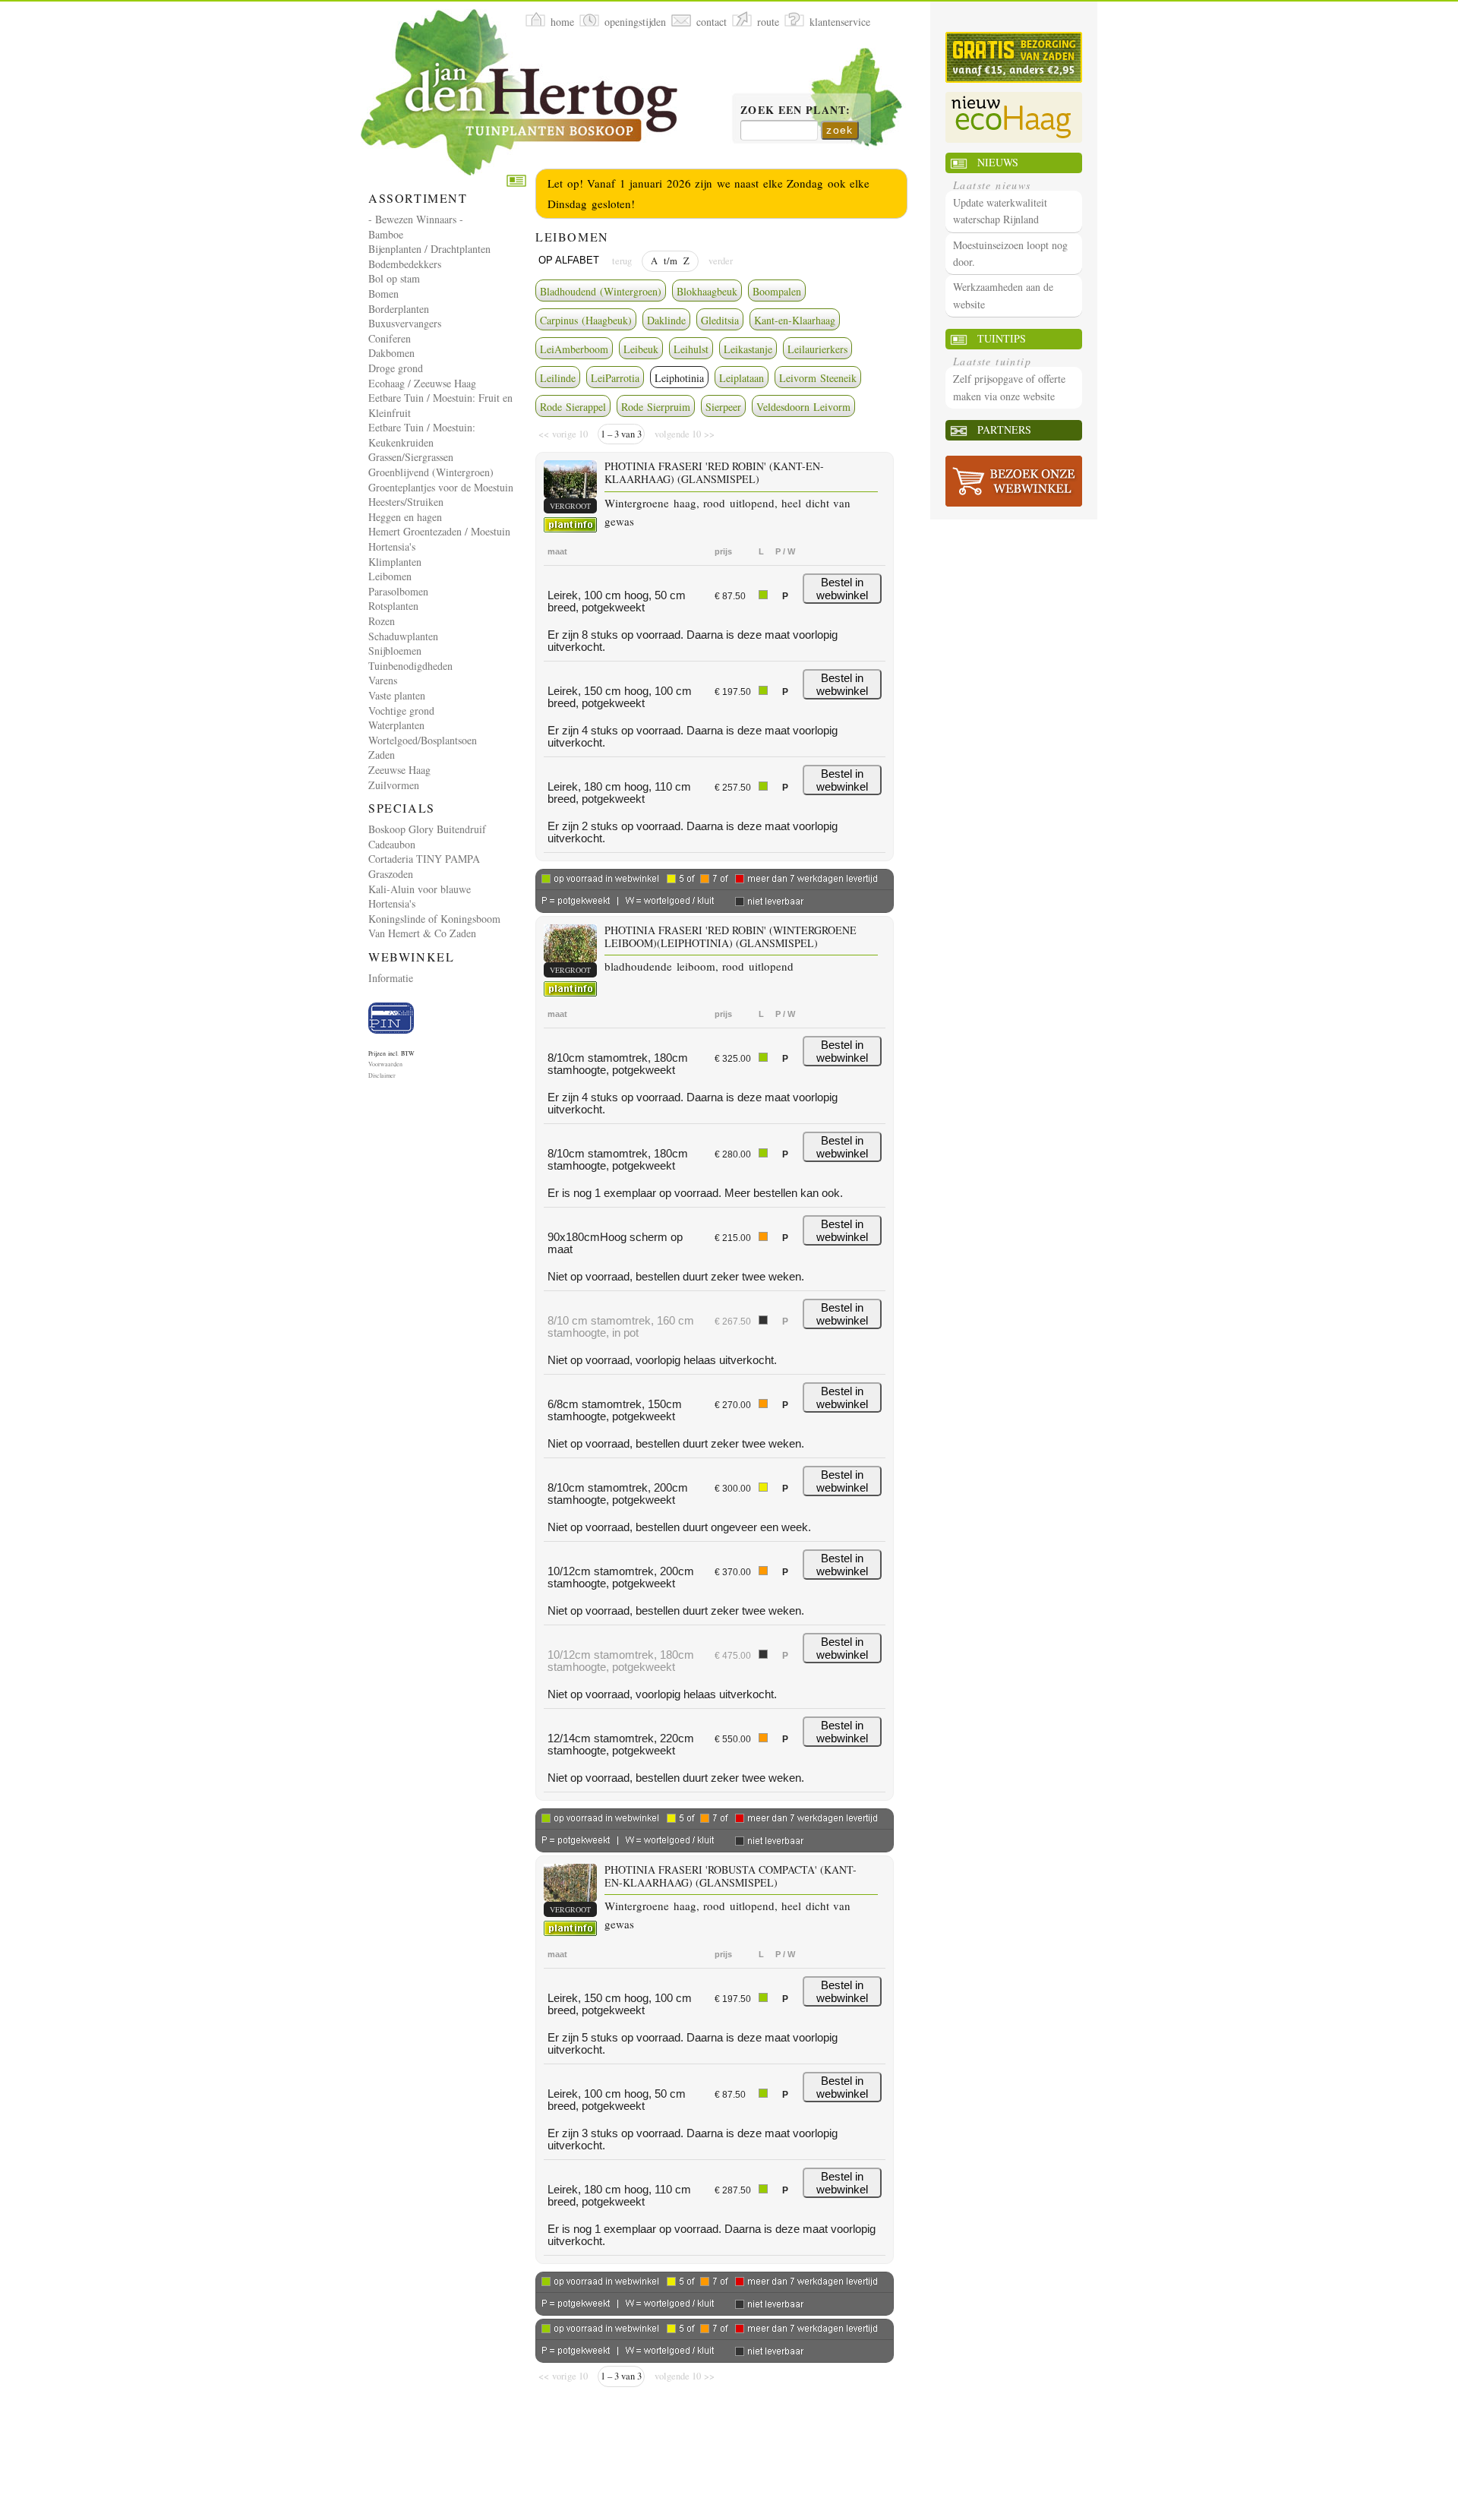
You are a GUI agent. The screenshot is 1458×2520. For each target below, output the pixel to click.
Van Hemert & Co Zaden (422, 933)
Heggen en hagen (405, 517)
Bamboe (386, 234)
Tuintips (1002, 338)
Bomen (383, 294)
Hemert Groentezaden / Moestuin (439, 531)
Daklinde (666, 320)
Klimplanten (395, 562)
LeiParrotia (615, 378)
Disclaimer (382, 1075)
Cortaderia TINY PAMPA (424, 859)
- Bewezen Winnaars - (416, 219)
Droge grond (396, 368)
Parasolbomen (398, 591)
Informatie (391, 978)
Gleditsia (720, 320)
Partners (1004, 429)
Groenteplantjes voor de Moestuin (441, 487)
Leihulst (691, 349)
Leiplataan (742, 378)
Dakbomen (391, 353)
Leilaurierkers (817, 349)
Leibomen (390, 576)
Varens (383, 680)
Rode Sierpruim (656, 407)
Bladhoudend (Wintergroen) (601, 291)
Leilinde (558, 378)
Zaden (382, 755)
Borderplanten (399, 309)
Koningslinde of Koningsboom (434, 919)
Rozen (382, 621)
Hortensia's (392, 546)
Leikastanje (748, 349)
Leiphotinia (679, 378)
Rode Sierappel (573, 407)
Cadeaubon (392, 844)
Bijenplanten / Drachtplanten (429, 249)
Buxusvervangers (405, 323)
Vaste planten (397, 695)
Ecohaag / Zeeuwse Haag (422, 383)
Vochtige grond (401, 711)
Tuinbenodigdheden (410, 666)
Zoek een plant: (795, 111)
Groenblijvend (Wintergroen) (431, 472)
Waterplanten (396, 725)
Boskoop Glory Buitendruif (427, 829)
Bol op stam (394, 278)
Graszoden (391, 874)
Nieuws (998, 162)
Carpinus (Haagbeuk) (586, 320)
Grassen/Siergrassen (411, 457)
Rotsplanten (393, 606)
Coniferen (390, 338)
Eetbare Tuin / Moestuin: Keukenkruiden (422, 435)
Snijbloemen (395, 651)
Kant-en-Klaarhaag (795, 320)
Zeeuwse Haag (399, 770)
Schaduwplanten (403, 636)
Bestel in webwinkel (842, 589)
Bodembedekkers (405, 264)
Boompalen (777, 291)
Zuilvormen (394, 785)
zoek (840, 130)
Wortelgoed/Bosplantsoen (423, 740)
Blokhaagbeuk (707, 291)
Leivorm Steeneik (818, 378)
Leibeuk (641, 349)
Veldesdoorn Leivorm (803, 407)
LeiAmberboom (574, 349)
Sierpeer (723, 407)
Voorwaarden (385, 1064)
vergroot (570, 506)
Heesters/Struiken (406, 502)
